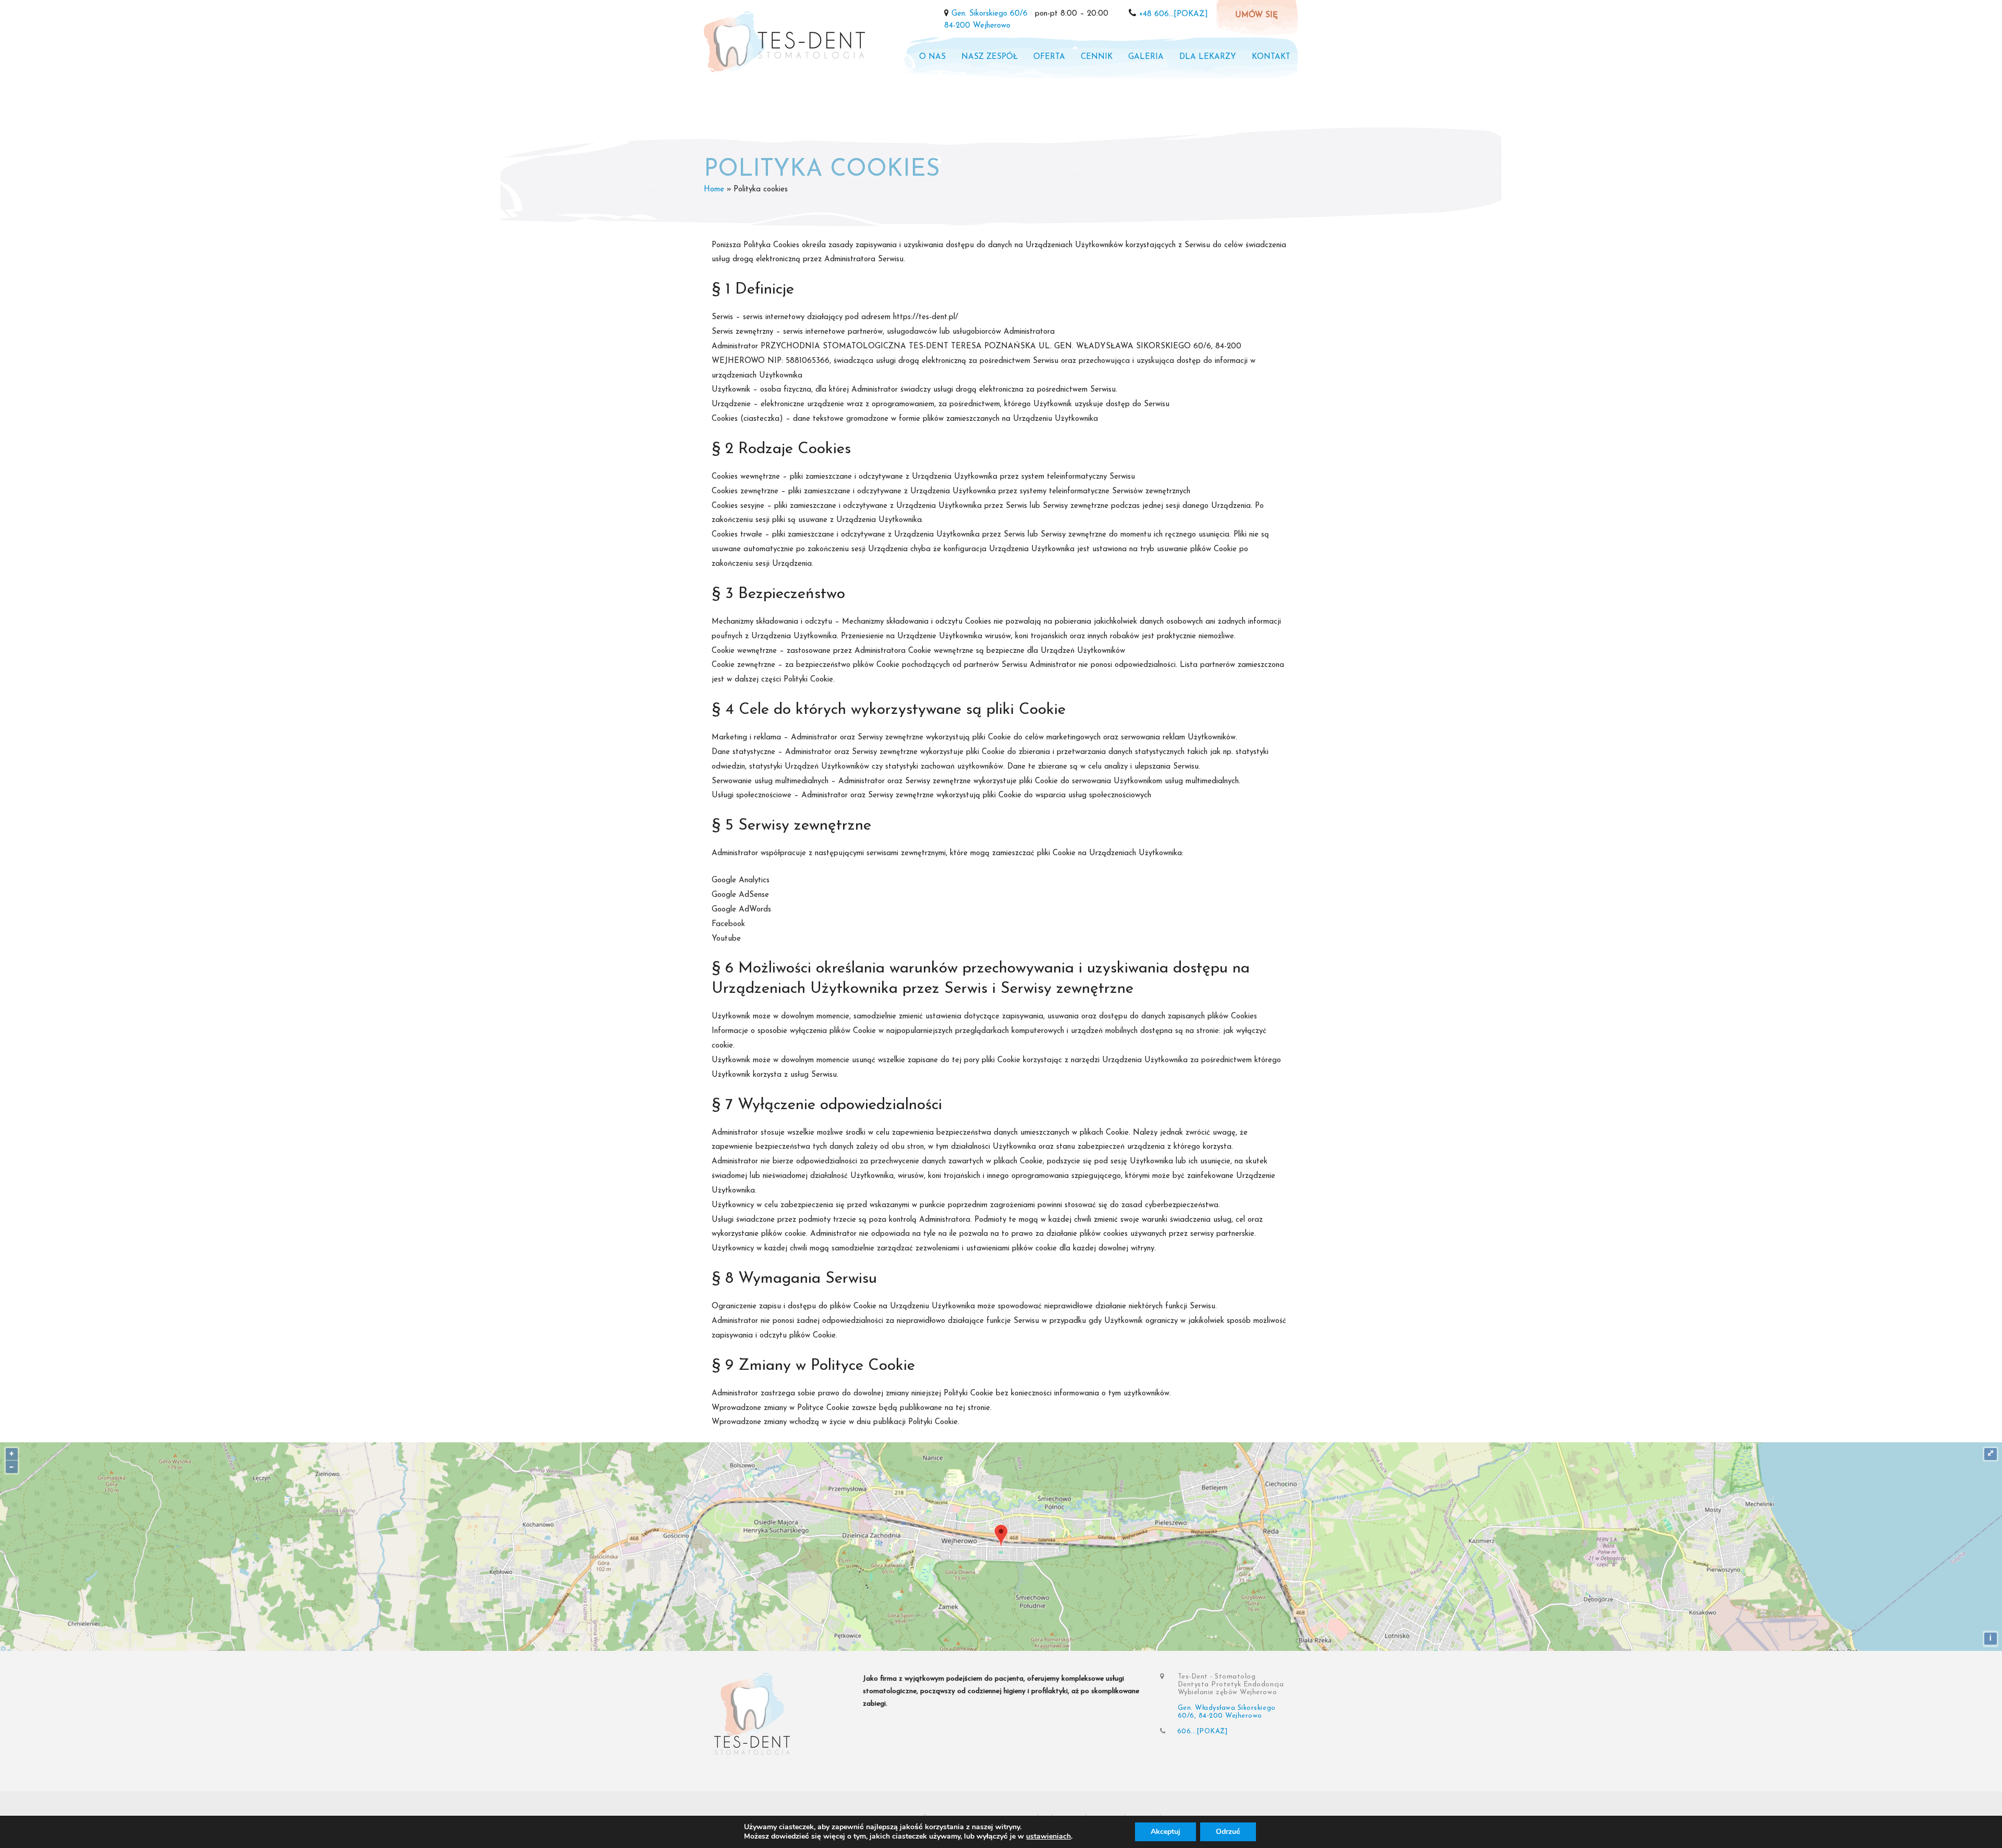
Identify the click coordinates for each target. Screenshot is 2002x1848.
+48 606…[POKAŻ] (1174, 14)
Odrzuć (1228, 1832)
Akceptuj (1165, 1832)
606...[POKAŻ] (1203, 1731)
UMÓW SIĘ (1256, 15)
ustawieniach (1048, 1837)
